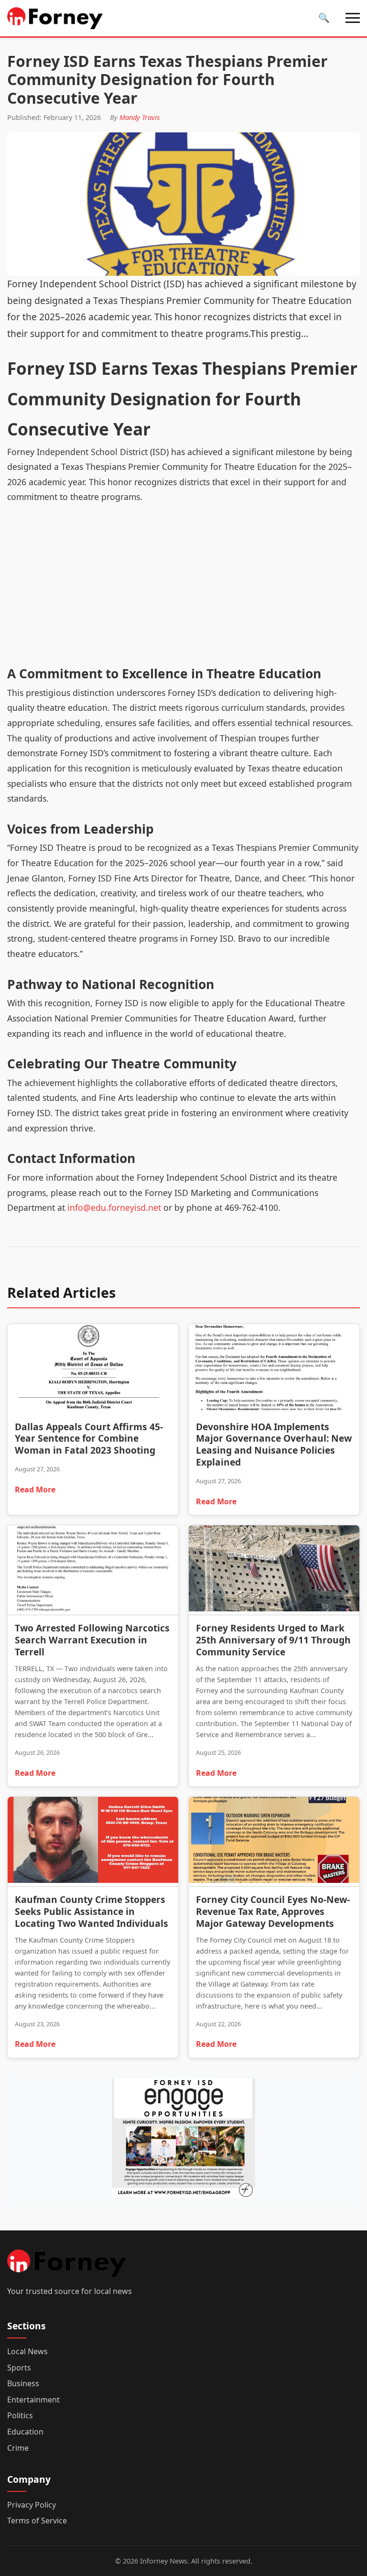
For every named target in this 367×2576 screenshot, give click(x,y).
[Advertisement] (183, 591)
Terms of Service (37, 2521)
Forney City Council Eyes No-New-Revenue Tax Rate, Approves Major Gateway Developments (273, 1911)
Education (25, 2432)
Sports (19, 2368)
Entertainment (33, 2400)
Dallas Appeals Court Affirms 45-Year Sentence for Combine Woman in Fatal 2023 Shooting (89, 1439)
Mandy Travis (140, 117)
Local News (27, 2351)
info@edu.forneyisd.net (114, 1207)
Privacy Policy (32, 2505)
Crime (18, 2448)
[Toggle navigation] (353, 18)
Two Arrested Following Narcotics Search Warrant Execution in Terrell (92, 1640)
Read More (35, 1489)
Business (23, 2383)
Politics (20, 2415)
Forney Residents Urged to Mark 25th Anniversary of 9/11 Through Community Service (273, 1640)
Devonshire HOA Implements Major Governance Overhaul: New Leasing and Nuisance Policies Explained (274, 1445)
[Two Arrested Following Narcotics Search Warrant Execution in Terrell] (93, 1570)
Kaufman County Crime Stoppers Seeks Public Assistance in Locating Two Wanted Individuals (92, 1911)
